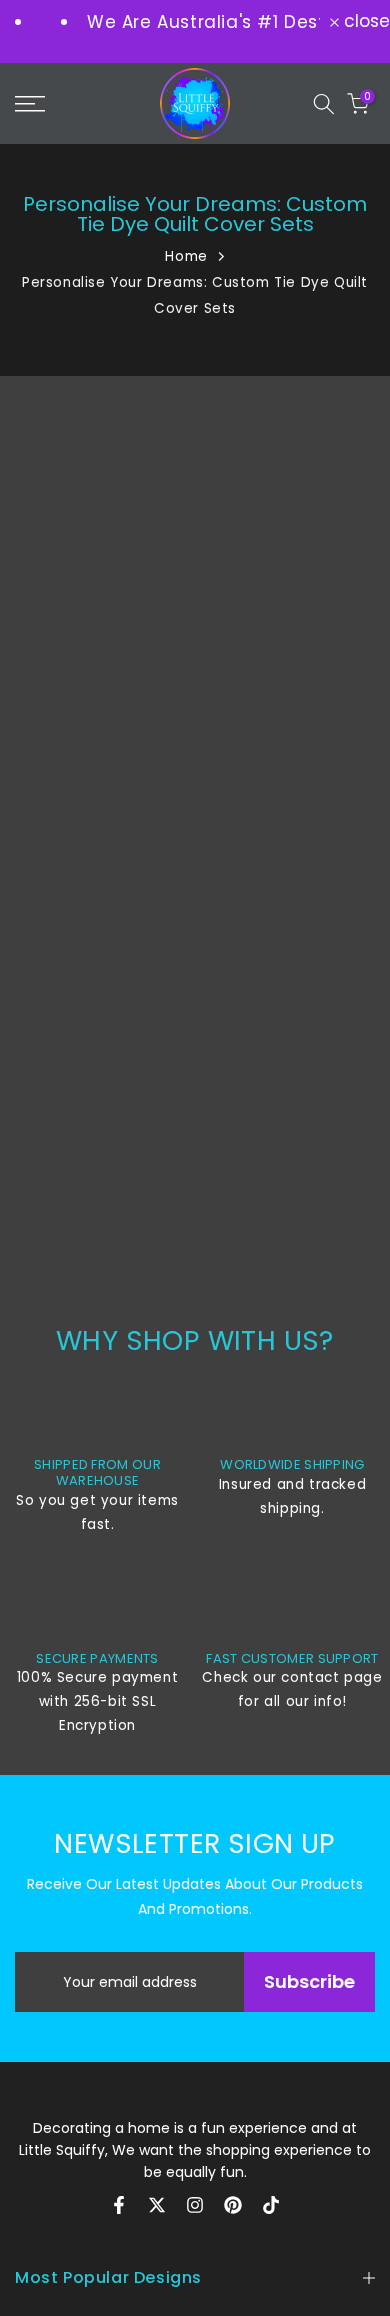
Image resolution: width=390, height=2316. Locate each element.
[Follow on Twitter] (157, 2205)
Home (186, 256)
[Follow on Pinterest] (233, 2205)
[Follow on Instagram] (195, 2205)
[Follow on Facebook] (119, 2205)
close (364, 21)
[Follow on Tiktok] (271, 2205)
